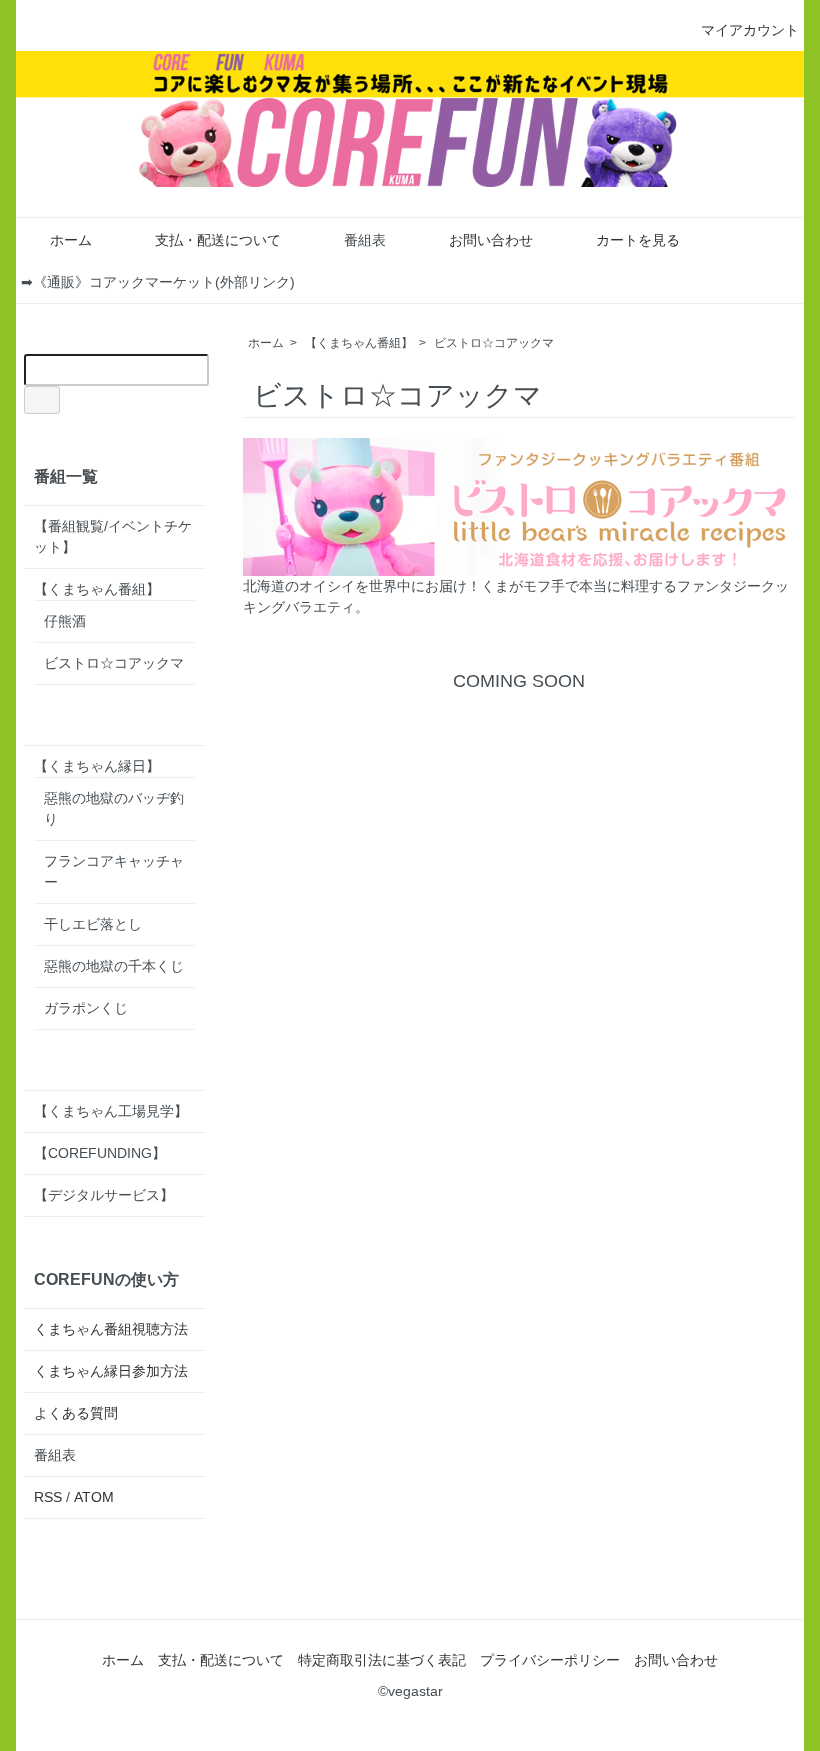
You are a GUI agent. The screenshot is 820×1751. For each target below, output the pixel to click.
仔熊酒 (65, 621)
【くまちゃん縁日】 (97, 766)
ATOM (94, 1497)
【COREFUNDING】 (100, 1153)
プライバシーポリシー (550, 1660)
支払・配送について (218, 240)
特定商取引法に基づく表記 (382, 1660)
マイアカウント (750, 30)
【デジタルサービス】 (104, 1195)
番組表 (365, 240)
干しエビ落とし (93, 924)
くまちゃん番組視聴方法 (111, 1329)
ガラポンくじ (86, 1008)
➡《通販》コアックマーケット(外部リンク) (158, 282)
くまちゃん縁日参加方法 (111, 1371)
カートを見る (638, 240)
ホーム (71, 240)
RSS (48, 1497)
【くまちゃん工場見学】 (111, 1111)
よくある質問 (76, 1413)
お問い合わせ (491, 240)
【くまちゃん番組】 (359, 343)
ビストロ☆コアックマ (494, 343)
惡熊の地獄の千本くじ (114, 966)
